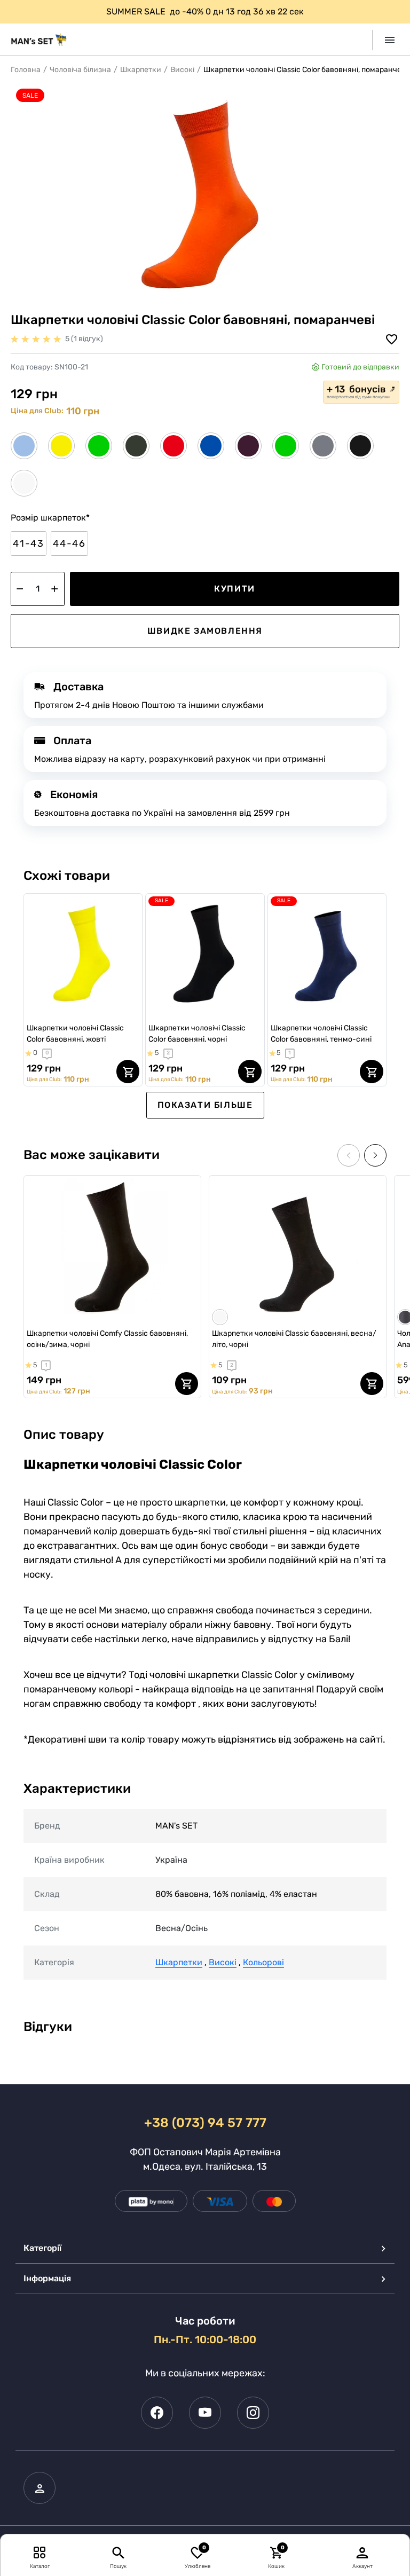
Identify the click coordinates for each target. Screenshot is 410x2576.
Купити (235, 589)
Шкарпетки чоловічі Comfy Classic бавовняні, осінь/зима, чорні (107, 1339)
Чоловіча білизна (80, 70)
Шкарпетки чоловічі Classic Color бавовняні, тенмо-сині (321, 1034)
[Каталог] (40, 2552)
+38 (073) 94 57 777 (205, 2123)
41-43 (29, 543)
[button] (375, 1155)
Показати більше (205, 1105)
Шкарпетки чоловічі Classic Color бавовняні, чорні (197, 1034)
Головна (26, 70)
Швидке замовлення (205, 631)
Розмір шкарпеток (50, 518)
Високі (182, 70)
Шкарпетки (141, 70)
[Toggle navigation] (386, 40)
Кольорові (263, 1962)
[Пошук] (118, 2552)
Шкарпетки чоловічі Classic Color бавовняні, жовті (75, 1034)
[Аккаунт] (362, 2552)
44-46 (69, 543)
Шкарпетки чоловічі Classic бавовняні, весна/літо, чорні (294, 1339)
